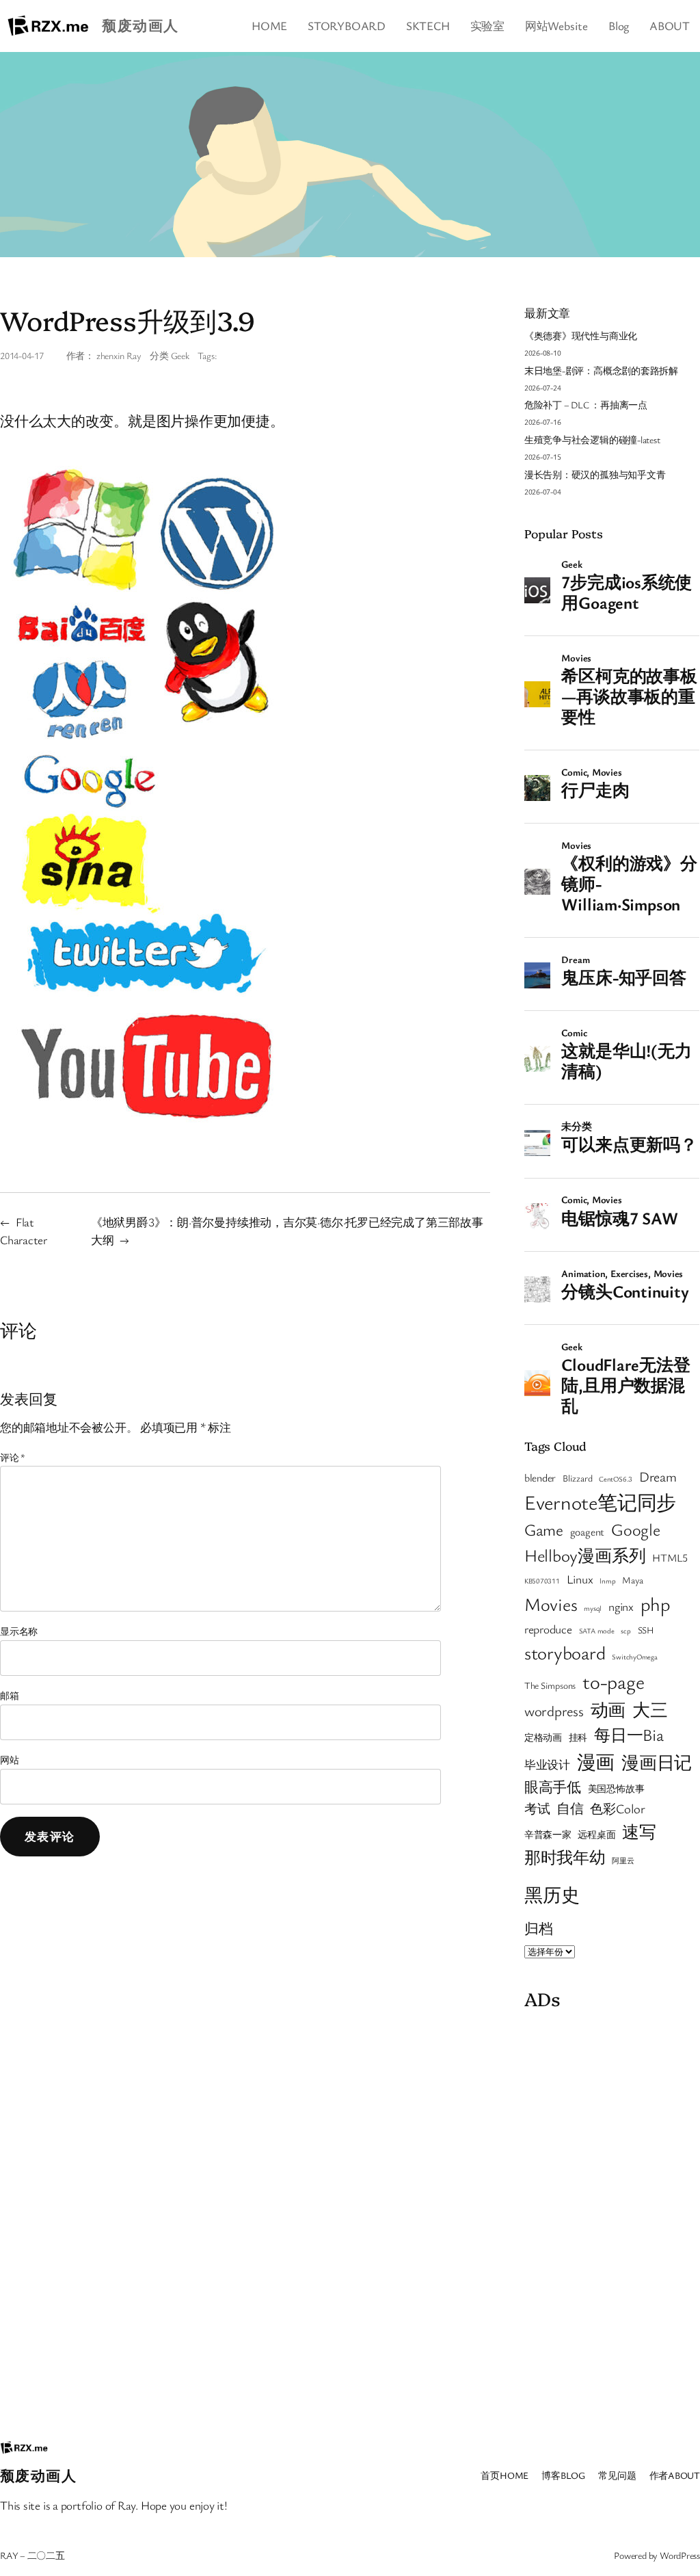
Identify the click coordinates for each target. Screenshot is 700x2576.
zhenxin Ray (119, 355)
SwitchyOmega (634, 1657)
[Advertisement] (612, 2222)
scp (625, 1631)
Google (636, 1529)
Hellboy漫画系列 (585, 1555)
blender (540, 1477)
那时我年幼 (565, 1857)
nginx (621, 1606)
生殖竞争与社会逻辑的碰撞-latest (592, 439)
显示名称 (19, 1631)
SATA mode (597, 1631)
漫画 (596, 1762)
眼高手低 (553, 1787)
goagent (587, 1532)
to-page (613, 1681)
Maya (632, 1580)
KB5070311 (542, 1581)
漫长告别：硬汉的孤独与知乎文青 (595, 474)
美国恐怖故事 (616, 1789)
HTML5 (670, 1558)
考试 (537, 1808)
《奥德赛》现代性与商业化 (581, 336)
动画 (608, 1709)
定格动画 (543, 1737)
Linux (580, 1579)
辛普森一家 (548, 1835)
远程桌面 (596, 1835)
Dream (658, 1476)
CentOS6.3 (616, 1479)
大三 (650, 1709)
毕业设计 (547, 1764)
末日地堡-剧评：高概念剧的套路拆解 (601, 370)
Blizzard (577, 1478)
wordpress (554, 1711)
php (656, 1604)
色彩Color (617, 1808)
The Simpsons (550, 1685)
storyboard (565, 1653)
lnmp (607, 1581)
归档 (539, 1928)
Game (544, 1529)
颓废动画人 (140, 25)
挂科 (578, 1737)
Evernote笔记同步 (600, 1502)
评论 (13, 1457)
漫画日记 (657, 1762)
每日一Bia (629, 1734)
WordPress (680, 2555)
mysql (593, 1608)
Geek (180, 355)
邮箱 (10, 1695)
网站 (10, 1760)
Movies (551, 1604)
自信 (570, 1808)
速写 (639, 1831)
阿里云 (623, 1861)
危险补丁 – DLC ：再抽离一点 (586, 405)
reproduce (548, 1629)
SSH (646, 1630)
